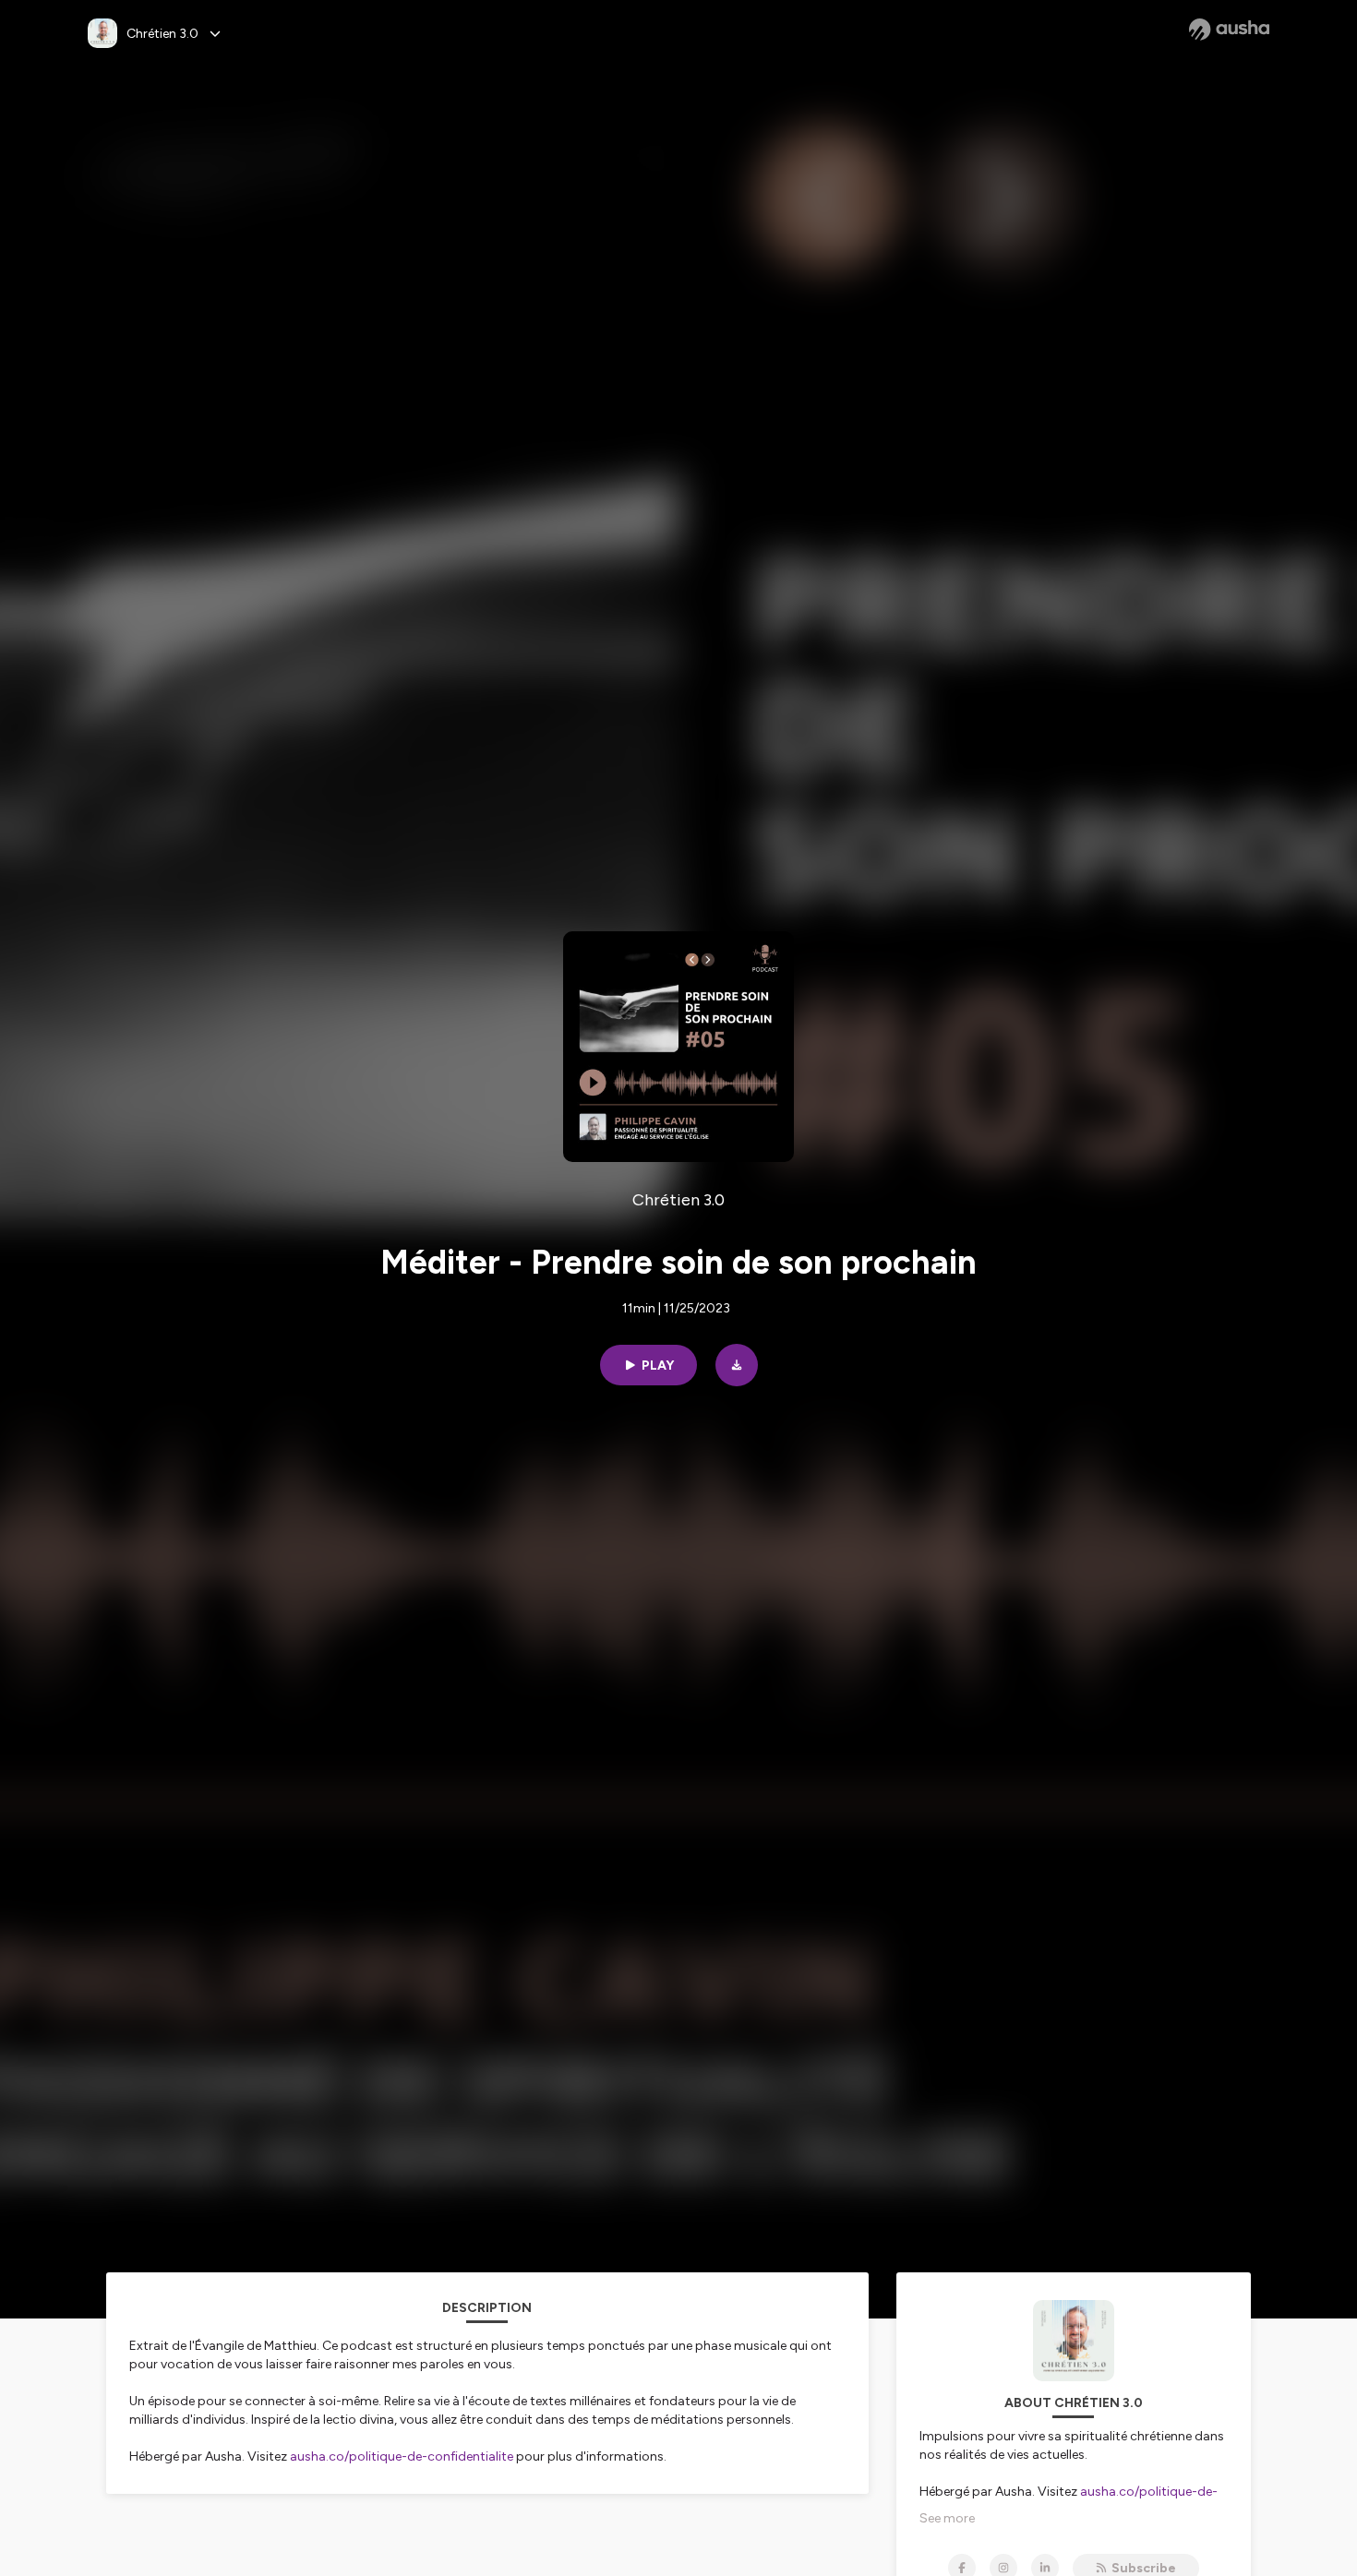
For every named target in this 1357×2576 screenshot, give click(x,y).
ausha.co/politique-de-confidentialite (402, 2456)
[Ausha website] (1229, 30)
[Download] (737, 1365)
